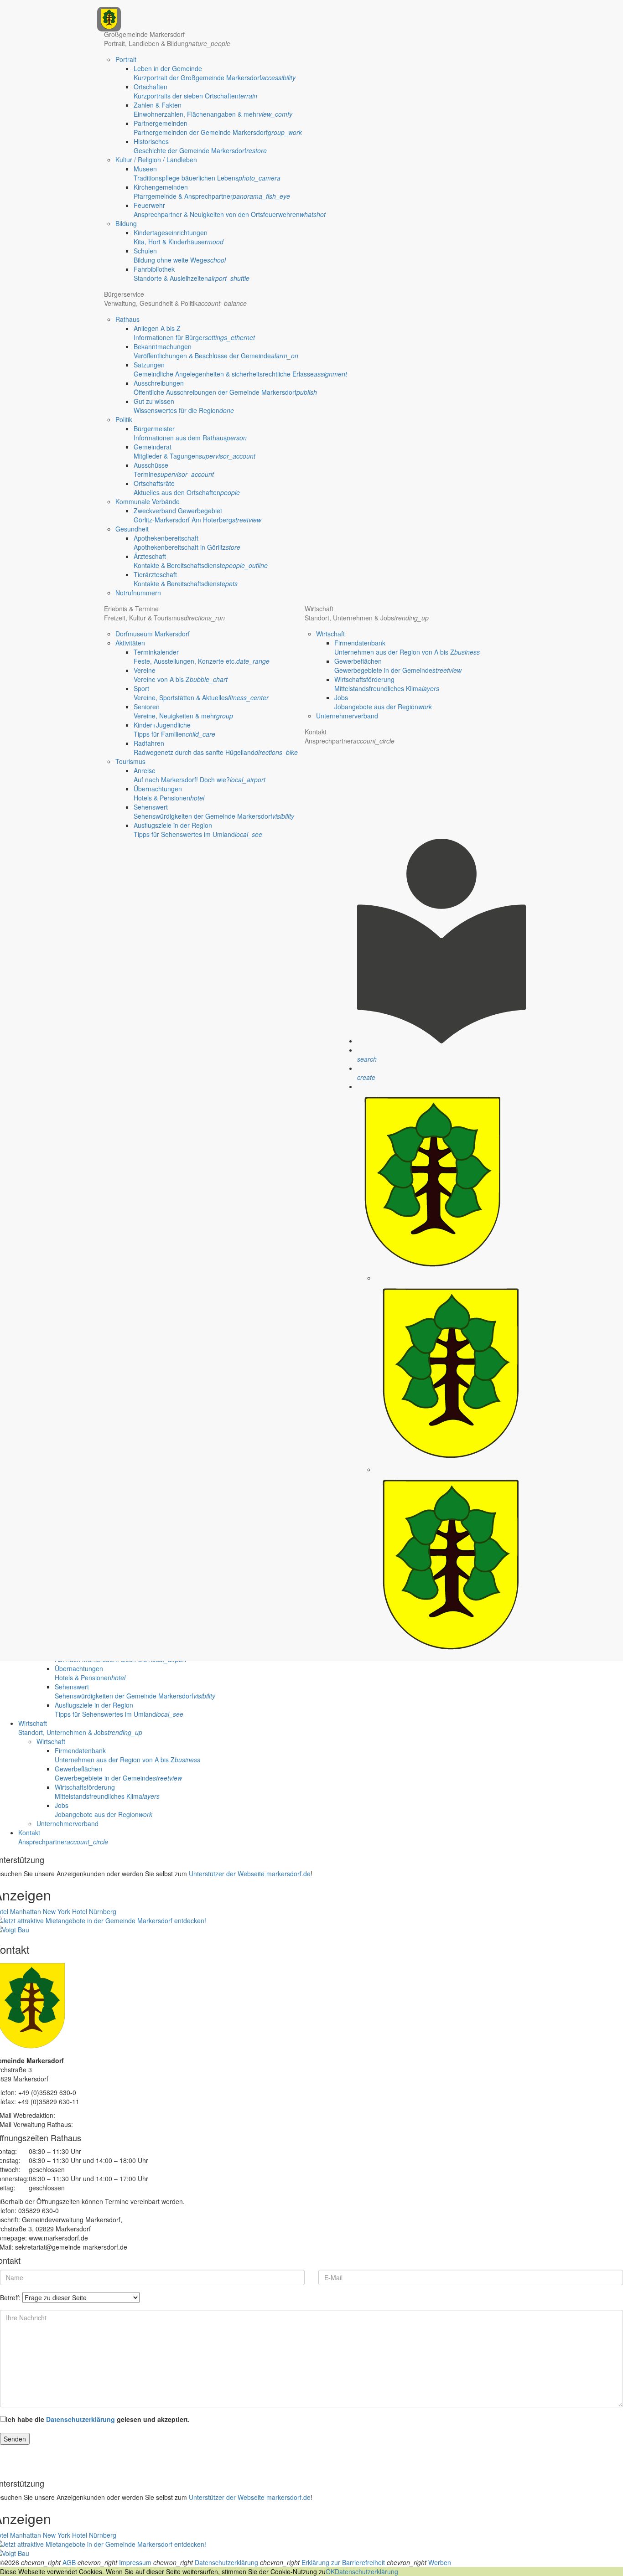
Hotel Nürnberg (94, 1911)
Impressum (135, 2562)
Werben (440, 2562)
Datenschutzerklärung (80, 2419)
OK (330, 2571)
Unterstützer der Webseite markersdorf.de (250, 1874)
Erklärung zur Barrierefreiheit (343, 2562)
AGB (69, 2562)
